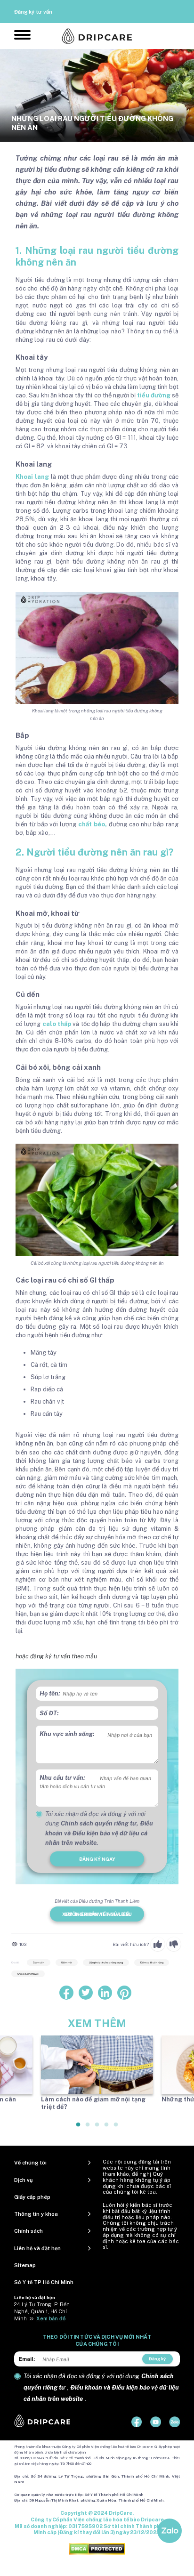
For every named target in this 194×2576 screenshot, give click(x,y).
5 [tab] (116, 2128)
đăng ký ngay (97, 1859)
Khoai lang (32, 477)
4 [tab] (107, 2128)
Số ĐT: (49, 1713)
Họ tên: (50, 1693)
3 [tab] (97, 2128)
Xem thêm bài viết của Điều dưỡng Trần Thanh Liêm (97, 1914)
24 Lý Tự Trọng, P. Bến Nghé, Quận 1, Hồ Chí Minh (42, 2311)
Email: (27, 2359)
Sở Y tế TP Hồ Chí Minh (44, 2282)
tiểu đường (154, 395)
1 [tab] (79, 2128)
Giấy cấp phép (32, 2197)
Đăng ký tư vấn (33, 12)
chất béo (92, 824)
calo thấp (57, 1024)
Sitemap (25, 2265)
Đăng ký (157, 2359)
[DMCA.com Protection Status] (97, 2549)
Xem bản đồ (51, 2318)
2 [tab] (88, 2128)
